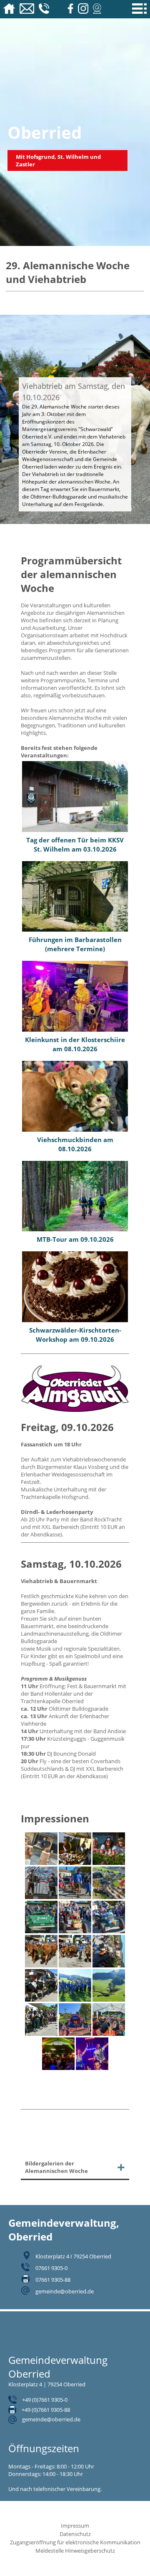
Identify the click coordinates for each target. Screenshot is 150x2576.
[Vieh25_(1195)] (41, 2000)
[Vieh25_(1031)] (75, 1863)
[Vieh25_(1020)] (41, 1863)
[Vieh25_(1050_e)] (109, 1897)
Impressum (75, 2526)
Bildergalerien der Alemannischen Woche (56, 2167)
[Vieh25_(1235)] (109, 2000)
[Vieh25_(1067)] (41, 1931)
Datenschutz (75, 2534)
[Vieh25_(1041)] (41, 1897)
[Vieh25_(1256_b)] (75, 2034)
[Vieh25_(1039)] (109, 1863)
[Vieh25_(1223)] (75, 2000)
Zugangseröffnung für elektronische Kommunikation (75, 2542)
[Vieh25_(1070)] (75, 1931)
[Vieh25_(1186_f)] (109, 1965)
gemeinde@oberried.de (65, 2291)
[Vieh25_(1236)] (41, 2034)
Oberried (45, 132)
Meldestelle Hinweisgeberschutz (75, 2551)
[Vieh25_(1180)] (41, 1965)
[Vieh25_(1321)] (58, 2068)
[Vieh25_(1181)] (75, 1965)
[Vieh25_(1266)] (109, 2034)
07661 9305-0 (51, 2268)
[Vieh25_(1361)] (92, 2068)
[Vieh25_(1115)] (109, 1931)
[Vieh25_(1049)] (75, 1897)
